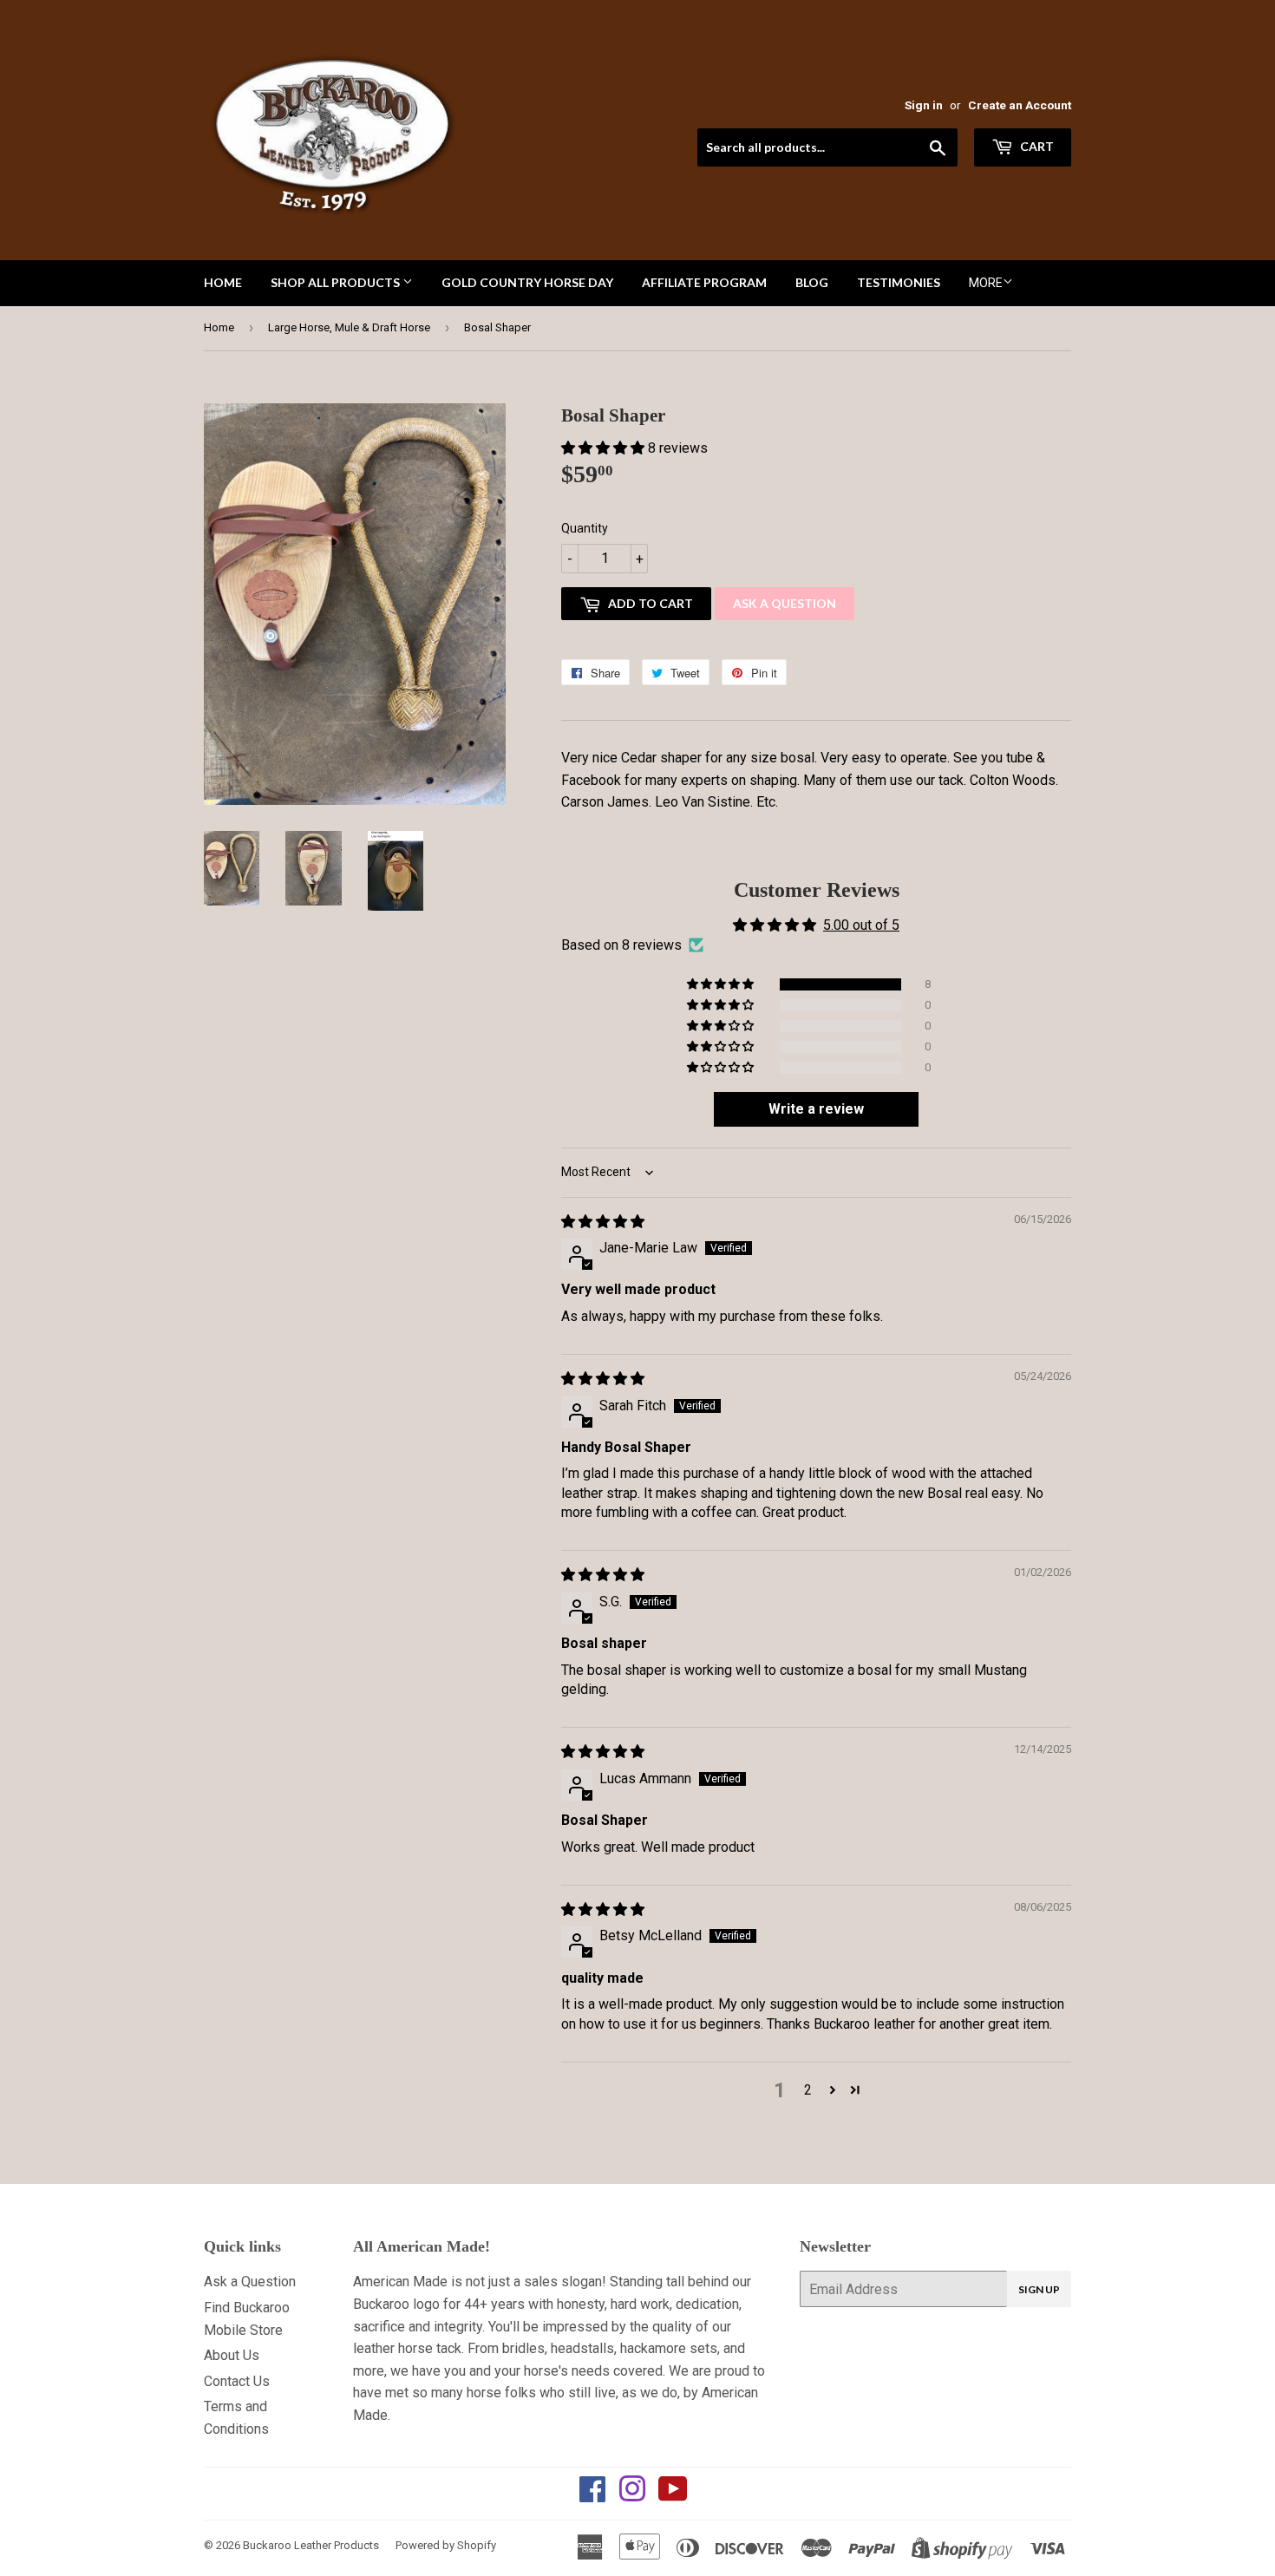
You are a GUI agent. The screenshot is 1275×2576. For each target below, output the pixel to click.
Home (223, 282)
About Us (232, 2355)
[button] (605, 448)
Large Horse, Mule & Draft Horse (349, 327)
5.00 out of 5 (861, 925)
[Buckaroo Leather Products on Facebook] (592, 2495)
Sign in (924, 105)
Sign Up (1039, 2289)
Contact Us (237, 2381)
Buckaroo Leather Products (311, 2545)
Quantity (585, 528)
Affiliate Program (704, 282)
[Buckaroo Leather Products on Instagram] (632, 2495)
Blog (812, 282)
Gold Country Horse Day (527, 282)
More (986, 283)
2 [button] (808, 2090)
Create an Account (1020, 105)
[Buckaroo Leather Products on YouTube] (673, 2495)
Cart (1036, 146)
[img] (603, 1222)
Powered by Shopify (446, 2545)
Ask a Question (785, 603)
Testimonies (899, 282)
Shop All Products (337, 282)
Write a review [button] (816, 1109)
